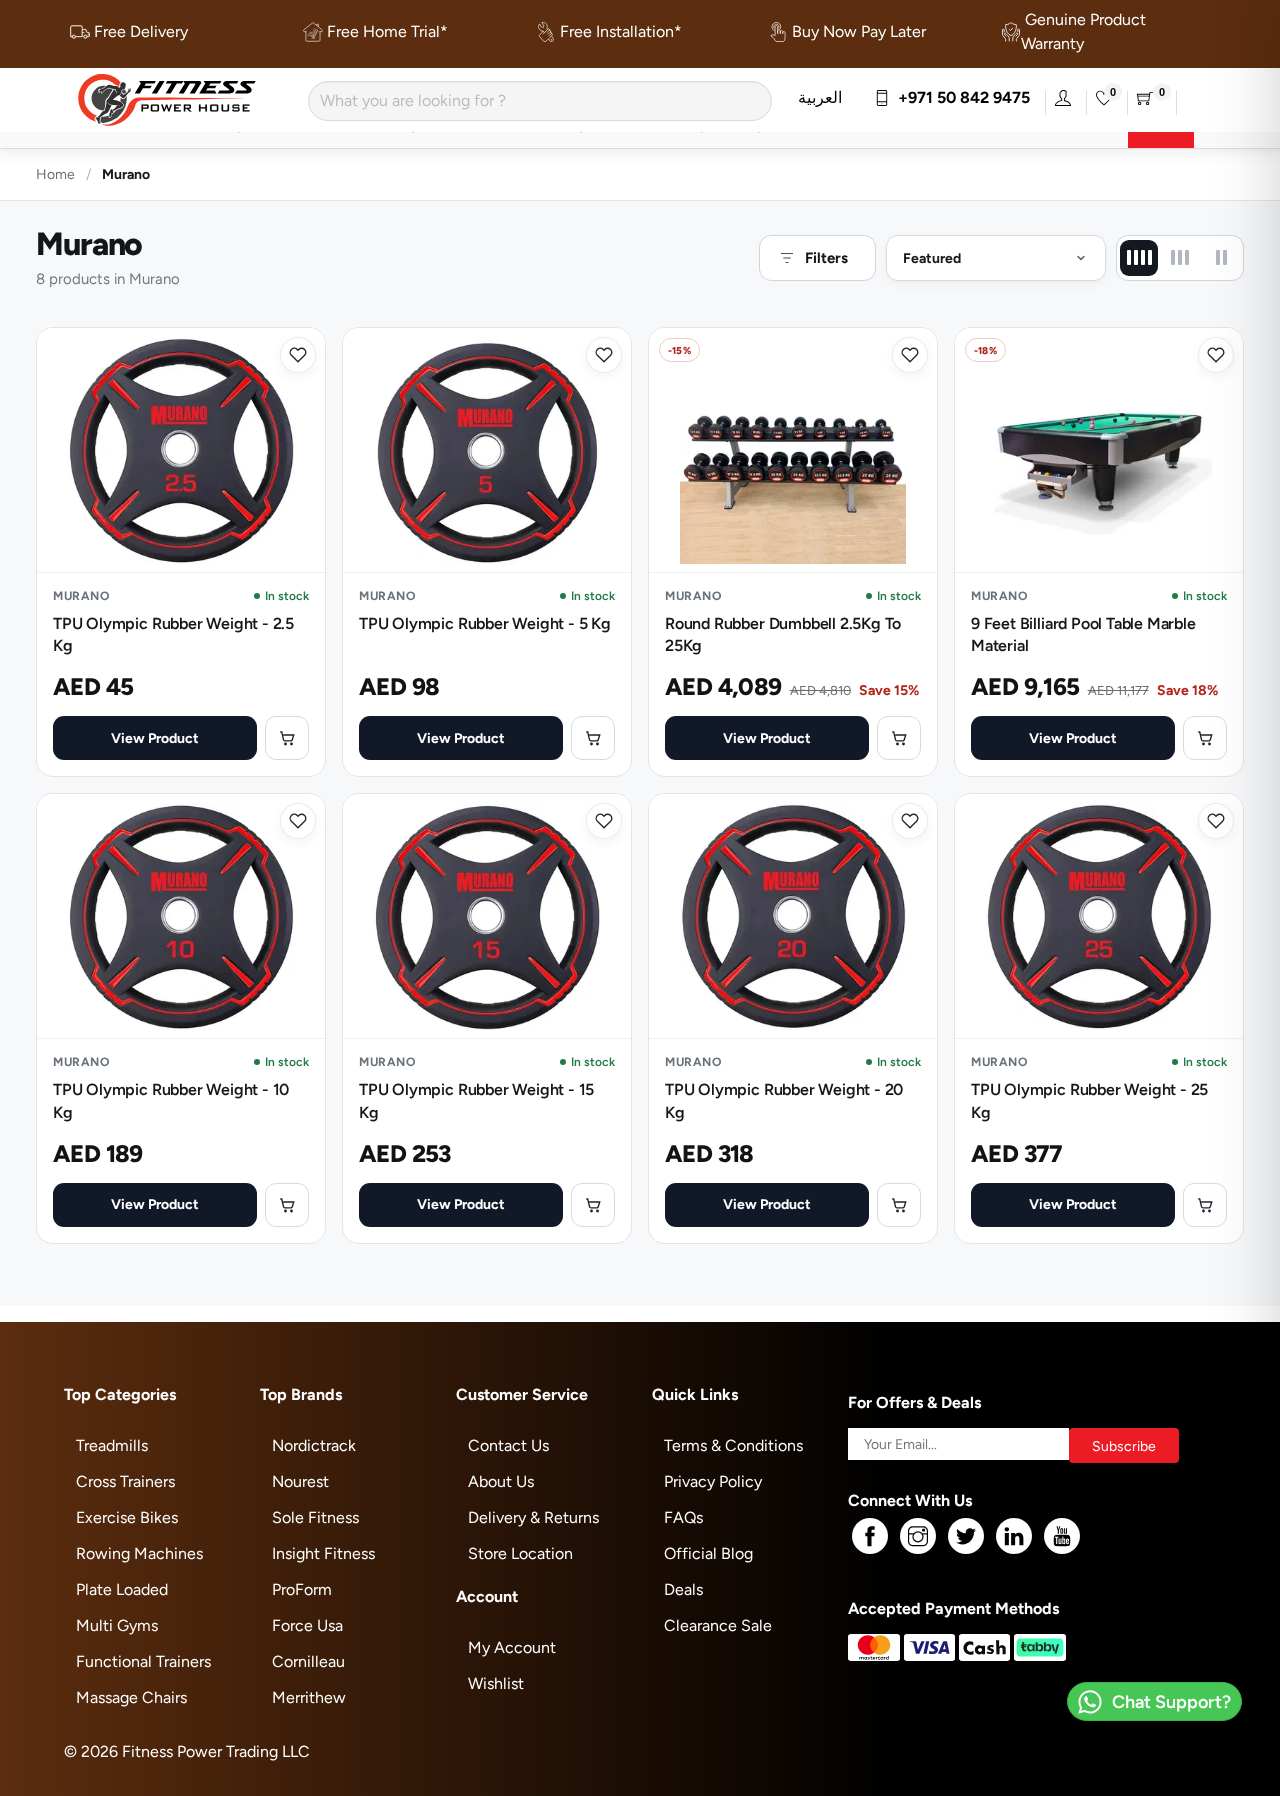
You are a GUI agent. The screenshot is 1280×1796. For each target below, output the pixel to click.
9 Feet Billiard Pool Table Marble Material (1083, 634)
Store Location (520, 1553)
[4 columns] (1139, 258)
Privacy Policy (713, 1481)
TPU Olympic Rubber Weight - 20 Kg (784, 1100)
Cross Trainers (125, 1481)
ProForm (302, 1589)
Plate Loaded (122, 1589)
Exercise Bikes (127, 1517)
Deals (683, 1589)
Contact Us (508, 1445)
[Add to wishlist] (298, 355)
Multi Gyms (117, 1625)
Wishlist (496, 1683)
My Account (512, 1647)
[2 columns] (1221, 258)
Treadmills (112, 1445)
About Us (501, 1481)
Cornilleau (308, 1661)
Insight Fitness (323, 1553)
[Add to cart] (287, 738)
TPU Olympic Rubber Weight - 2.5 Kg (173, 634)
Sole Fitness (315, 1517)
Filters (826, 257)
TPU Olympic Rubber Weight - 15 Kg (476, 1100)
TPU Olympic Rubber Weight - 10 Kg (171, 1100)
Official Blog (708, 1553)
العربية (820, 97)
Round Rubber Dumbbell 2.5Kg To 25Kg (783, 634)
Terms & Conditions (733, 1445)
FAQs (683, 1517)
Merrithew (309, 1697)
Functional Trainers (143, 1661)
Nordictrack (314, 1445)
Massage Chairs (131, 1697)
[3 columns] (1180, 258)
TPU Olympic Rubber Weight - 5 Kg (485, 623)
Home (55, 174)
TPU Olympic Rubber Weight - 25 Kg (1089, 1100)
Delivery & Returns (533, 1517)
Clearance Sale (718, 1625)
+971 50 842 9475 (960, 97)
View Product (155, 738)
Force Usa (307, 1625)
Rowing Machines (139, 1553)
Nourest (300, 1481)
